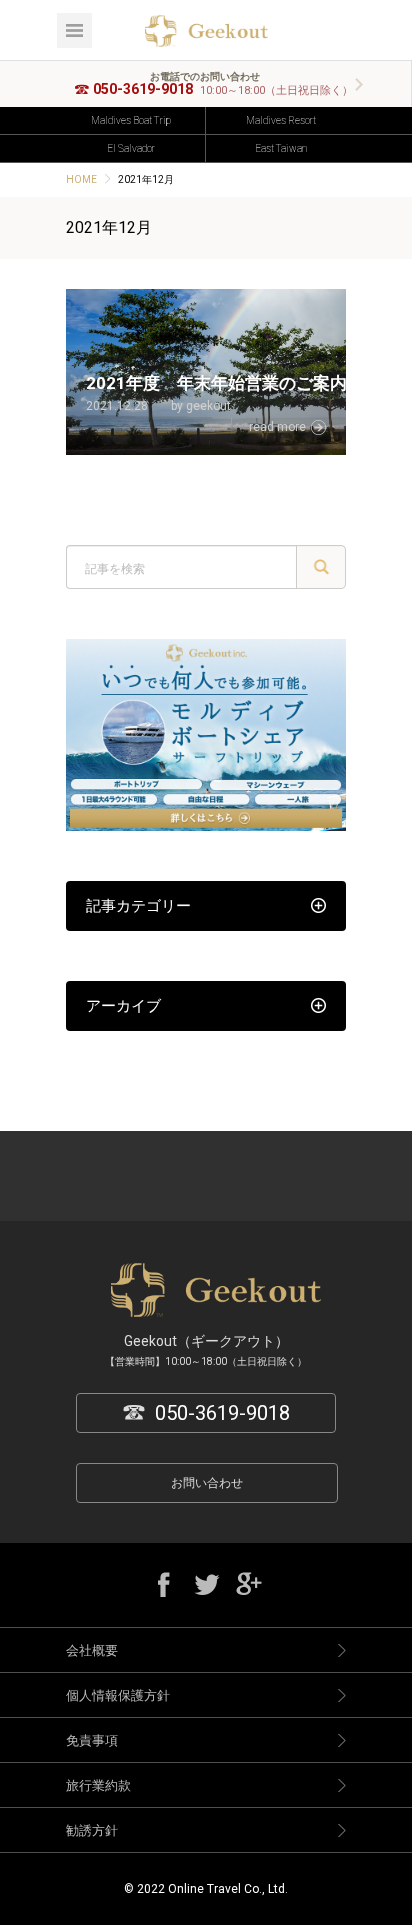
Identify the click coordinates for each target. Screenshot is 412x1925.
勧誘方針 (92, 1830)
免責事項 (92, 1740)
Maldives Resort (281, 120)
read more (277, 427)
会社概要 (92, 1650)
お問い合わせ (207, 1483)
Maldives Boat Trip (131, 120)
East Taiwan (281, 148)
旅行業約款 (98, 1785)
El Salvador (131, 148)
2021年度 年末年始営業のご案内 (216, 383)
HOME (81, 179)
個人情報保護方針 (118, 1695)
